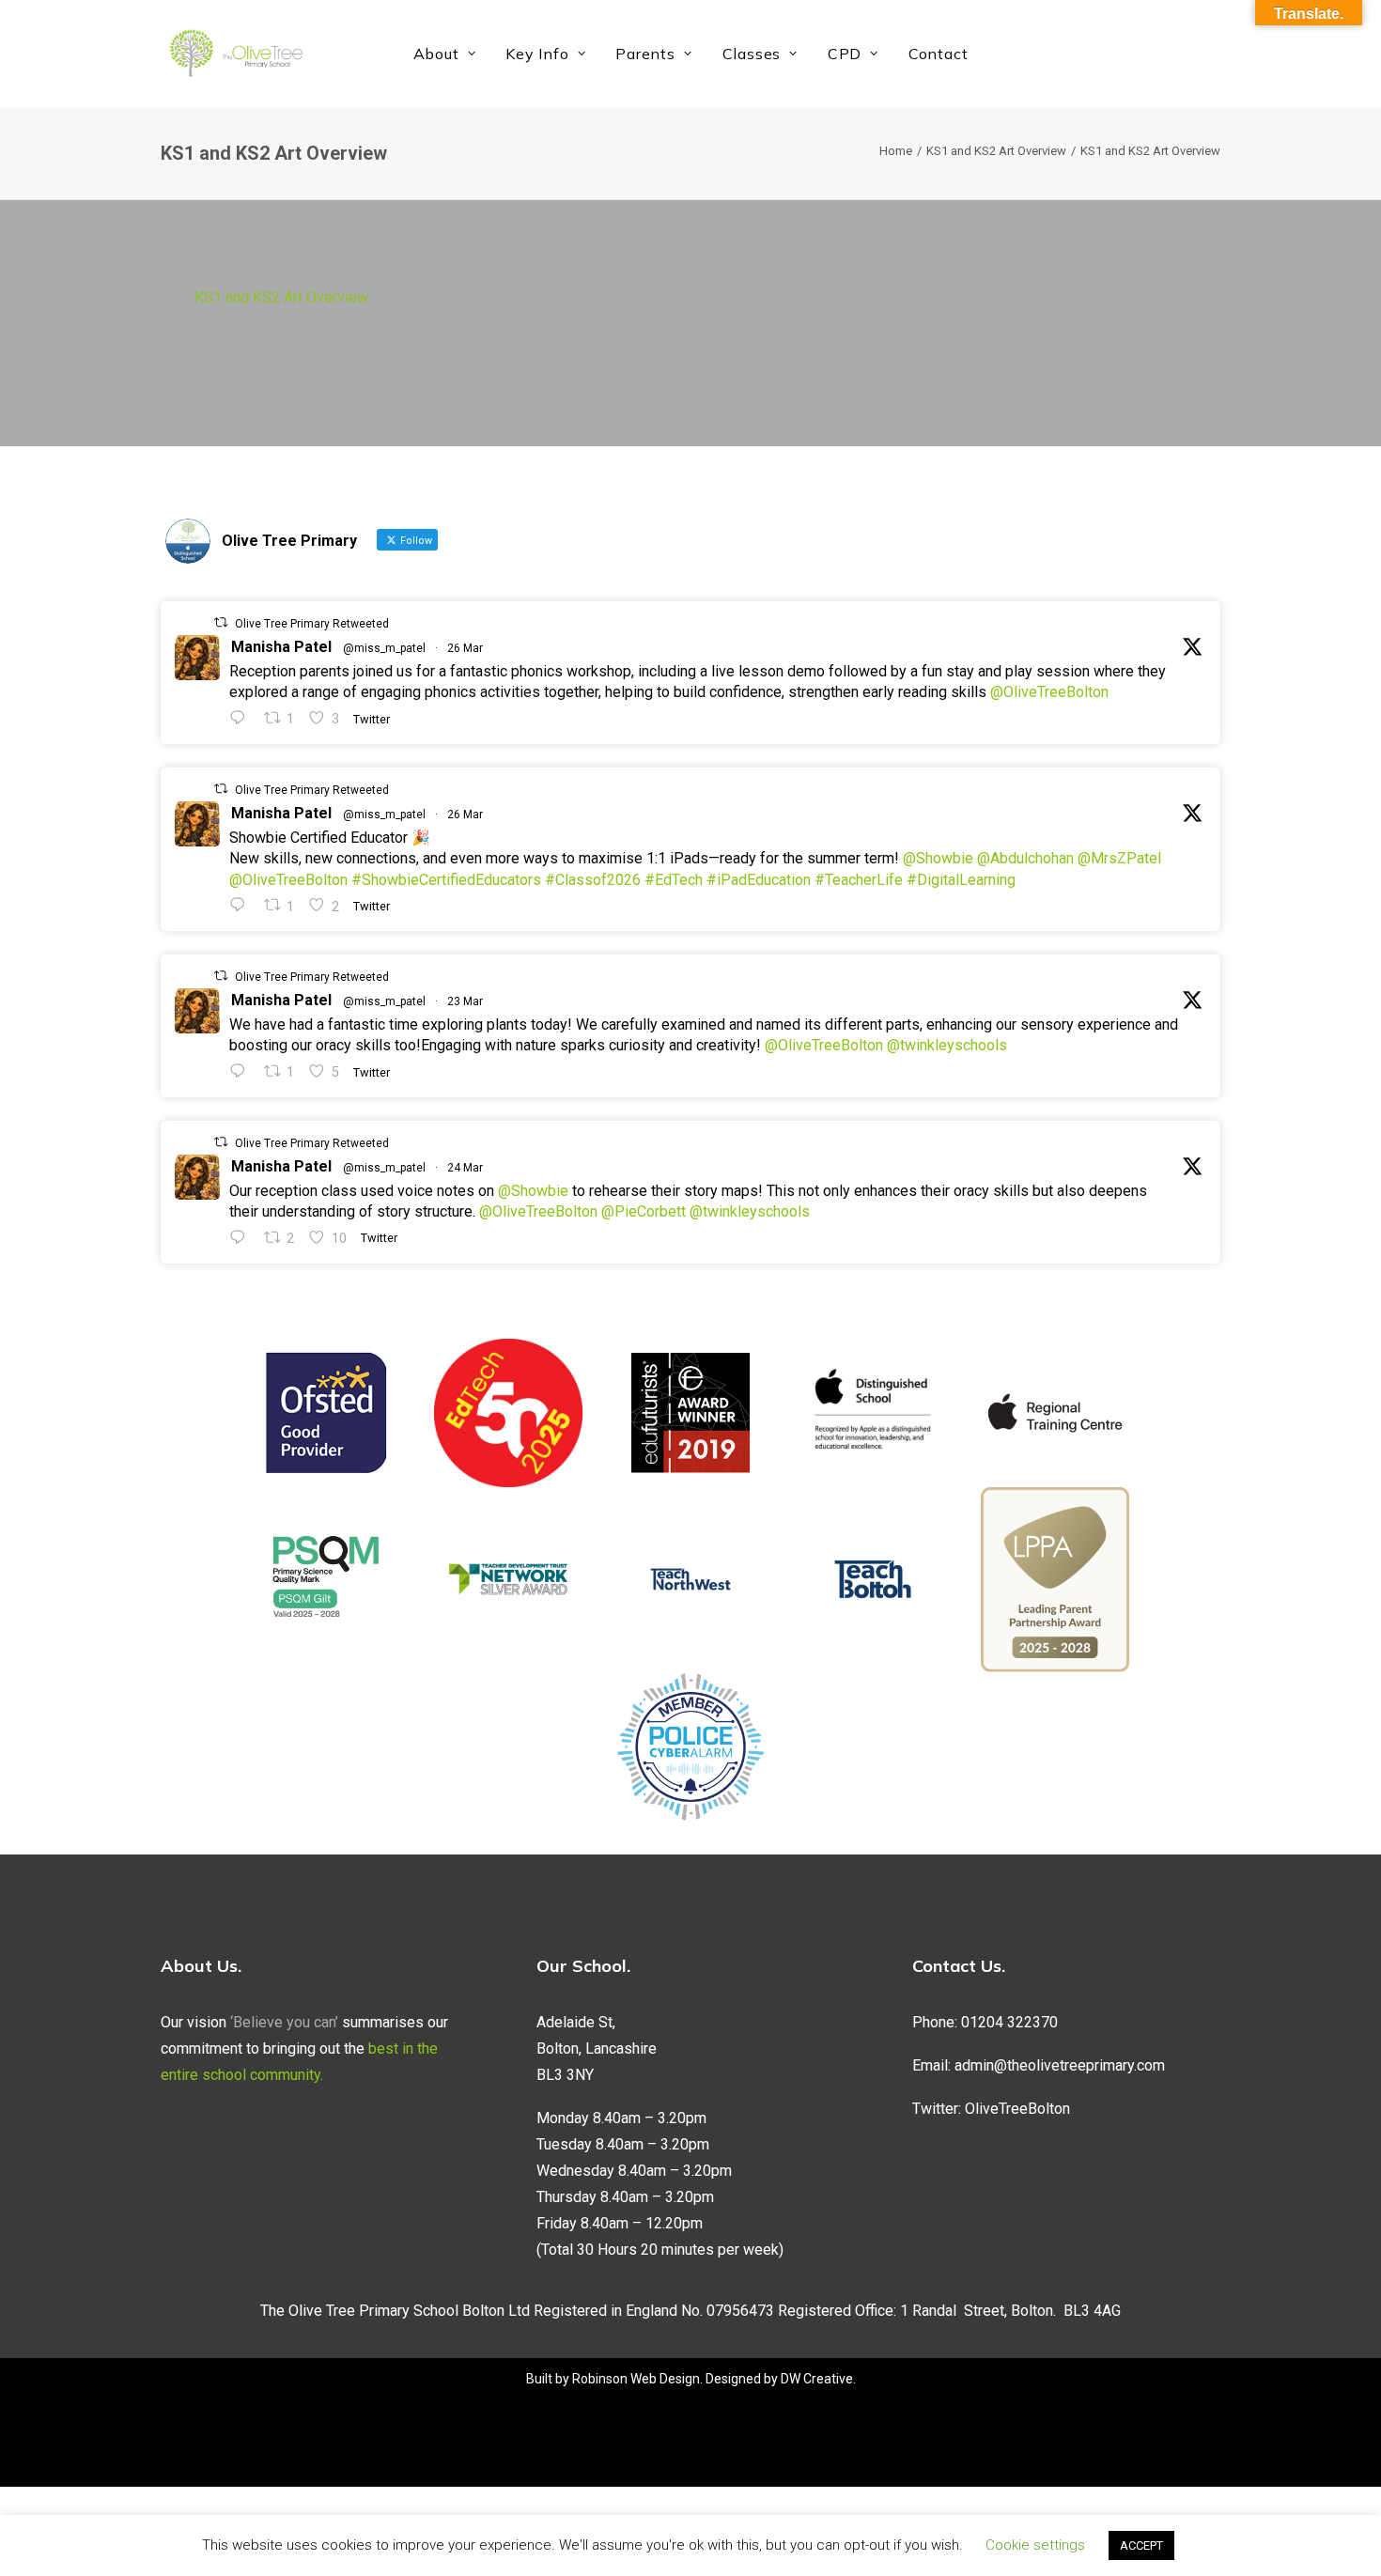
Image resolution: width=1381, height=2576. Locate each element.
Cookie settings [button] (1035, 2545)
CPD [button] (845, 54)
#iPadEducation (759, 880)
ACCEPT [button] (1141, 2545)
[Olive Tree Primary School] (236, 54)
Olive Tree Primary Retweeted (312, 624)
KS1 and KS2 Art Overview (996, 151)
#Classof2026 (593, 880)
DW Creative (817, 2379)
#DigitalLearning (961, 880)
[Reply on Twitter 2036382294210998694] (242, 1238)
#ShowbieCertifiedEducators (446, 880)
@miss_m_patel (384, 648)
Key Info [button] (537, 54)
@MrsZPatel (1119, 858)
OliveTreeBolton (1017, 2109)
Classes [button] (752, 54)
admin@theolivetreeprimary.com (1060, 2065)
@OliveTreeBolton (1049, 692)
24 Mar (465, 1168)
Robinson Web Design (636, 2379)
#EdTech (674, 880)
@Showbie (938, 858)
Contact (939, 54)
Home (896, 151)
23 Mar (465, 1001)
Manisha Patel (281, 647)
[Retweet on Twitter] (221, 622)
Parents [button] (645, 54)
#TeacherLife (859, 880)
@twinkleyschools (947, 1045)
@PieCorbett (644, 1211)
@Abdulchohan (1025, 858)
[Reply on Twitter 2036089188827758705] (242, 1071)
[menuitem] (445, 54)
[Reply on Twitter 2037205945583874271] (242, 905)
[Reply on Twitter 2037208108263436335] (242, 718)
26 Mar (465, 648)
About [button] (436, 54)
